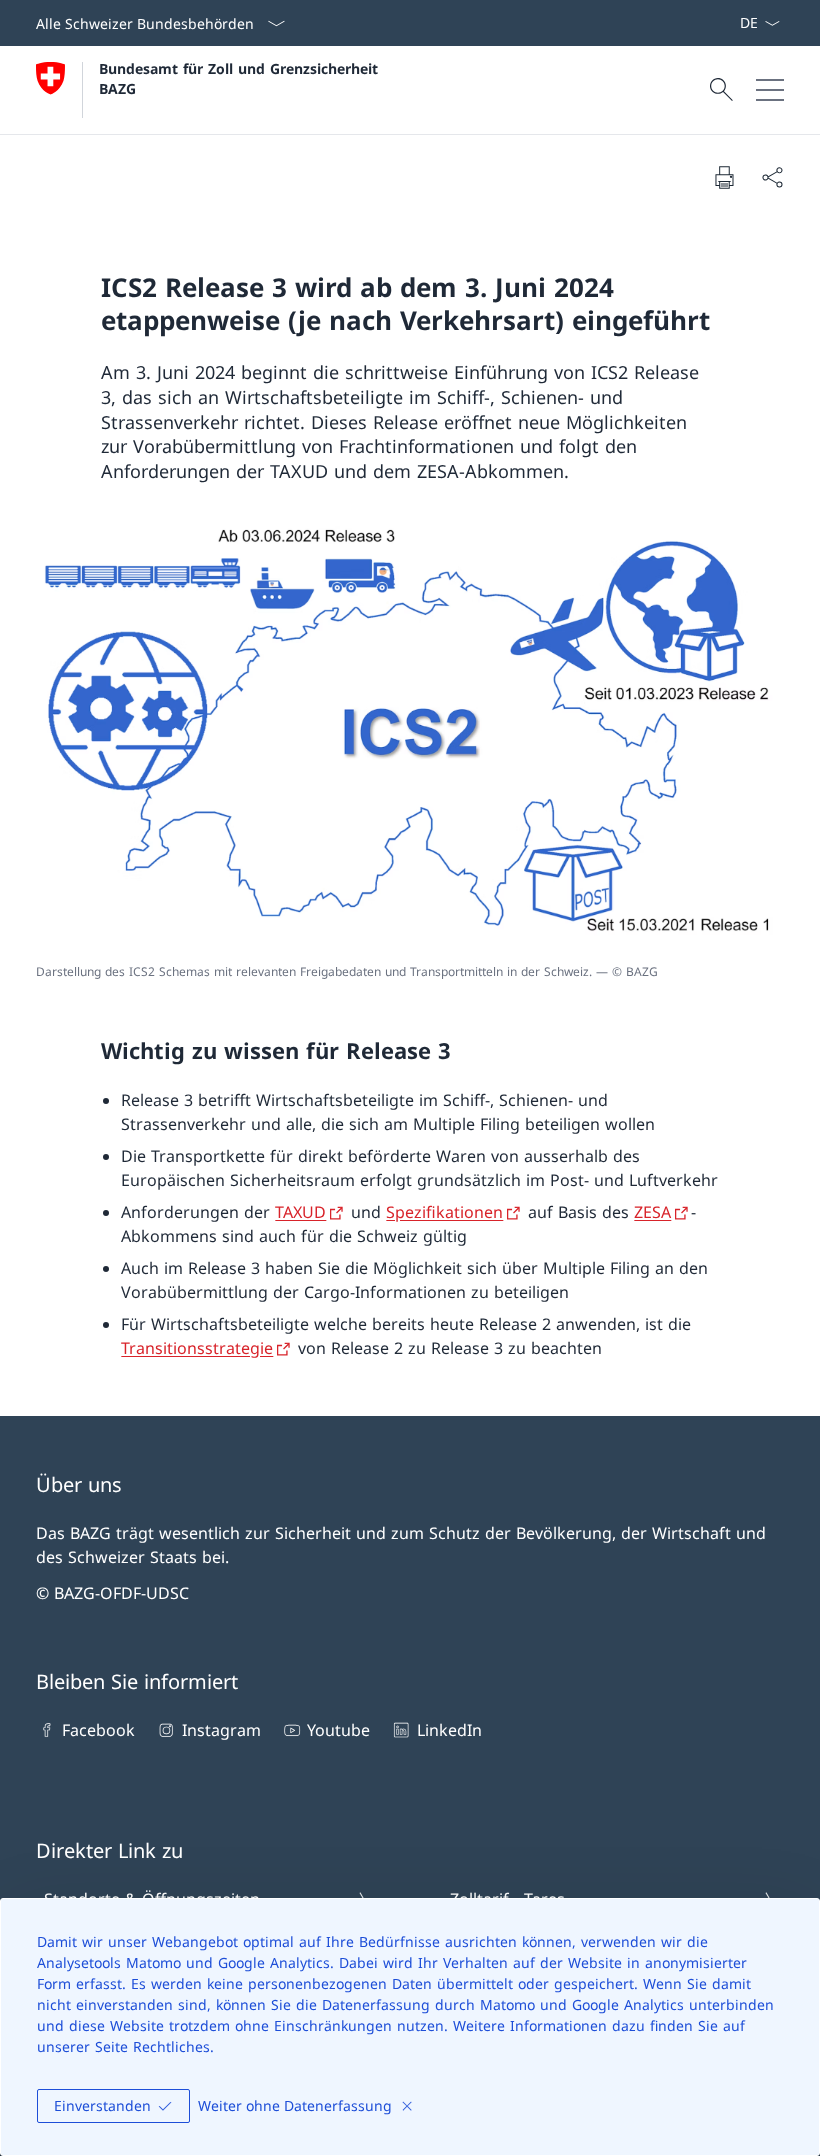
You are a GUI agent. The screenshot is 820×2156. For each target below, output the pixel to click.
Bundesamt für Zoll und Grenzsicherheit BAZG (241, 78)
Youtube (338, 1730)
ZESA (652, 1212)
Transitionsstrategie (197, 1348)
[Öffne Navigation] (770, 90)
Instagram (221, 1730)
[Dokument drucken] (724, 177)
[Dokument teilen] (772, 177)
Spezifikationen (444, 1212)
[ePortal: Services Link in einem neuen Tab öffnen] (731, 23)
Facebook (98, 1730)
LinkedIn (449, 1730)
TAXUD (300, 1212)
